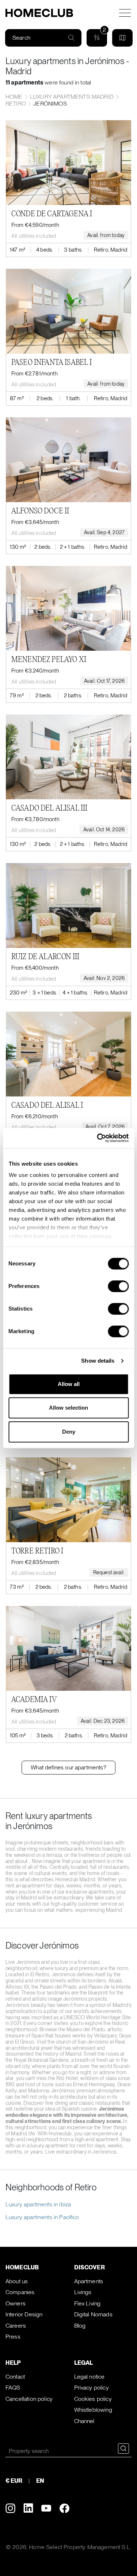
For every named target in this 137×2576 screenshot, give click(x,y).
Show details (98, 1361)
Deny (69, 1432)
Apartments (89, 2281)
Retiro (16, 104)
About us (17, 2281)
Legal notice (90, 2377)
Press (13, 2337)
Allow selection (68, 1408)
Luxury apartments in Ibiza (38, 2204)
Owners (16, 2303)
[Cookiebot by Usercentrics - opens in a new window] (98, 1138)
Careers (16, 2326)
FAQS (13, 2388)
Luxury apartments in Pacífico (42, 2217)
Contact (15, 2377)
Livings (83, 2292)
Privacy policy (92, 2388)
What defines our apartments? (68, 1767)
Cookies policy (93, 2399)
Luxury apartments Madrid (72, 97)
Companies (20, 2292)
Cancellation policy (29, 2399)
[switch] (118, 1286)
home (14, 97)
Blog (80, 2326)
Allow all (69, 1384)
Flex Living (87, 2303)
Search (21, 38)
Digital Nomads (93, 2314)
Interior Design (24, 2314)
